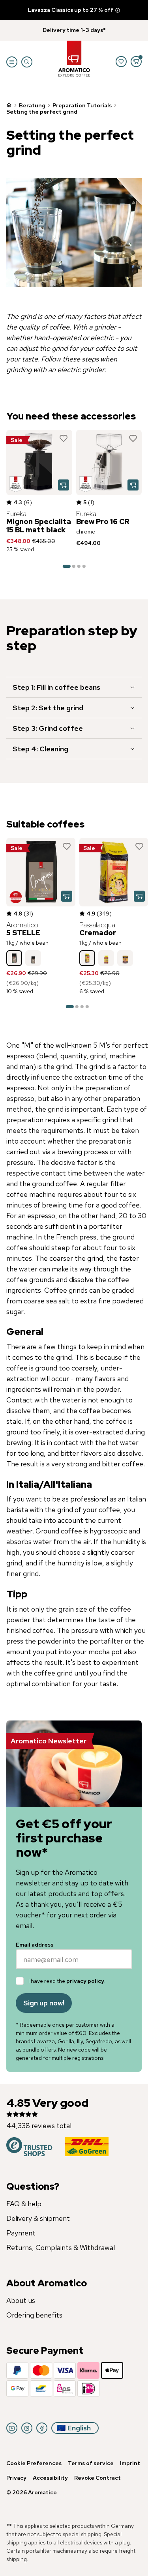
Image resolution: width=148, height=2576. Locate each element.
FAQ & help (24, 2204)
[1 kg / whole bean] (14, 958)
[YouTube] (12, 2428)
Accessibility (50, 2478)
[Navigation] (12, 62)
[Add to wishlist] (64, 438)
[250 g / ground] (106, 958)
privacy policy (85, 1981)
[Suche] (27, 62)
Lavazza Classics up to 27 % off (70, 10)
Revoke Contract (97, 2478)
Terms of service (91, 2463)
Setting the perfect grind (42, 112)
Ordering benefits (34, 2315)
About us (21, 2300)
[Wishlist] (121, 62)
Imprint (130, 2463)
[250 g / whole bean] (33, 958)
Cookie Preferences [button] (34, 2463)
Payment (21, 2233)
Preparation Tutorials (82, 105)
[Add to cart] (64, 485)
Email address (35, 1945)
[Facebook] (42, 2428)
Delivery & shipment (38, 2218)
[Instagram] (27, 2428)
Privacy (16, 2478)
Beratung (32, 105)
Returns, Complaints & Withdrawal (61, 2247)
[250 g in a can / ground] (125, 958)
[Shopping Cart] (136, 62)
